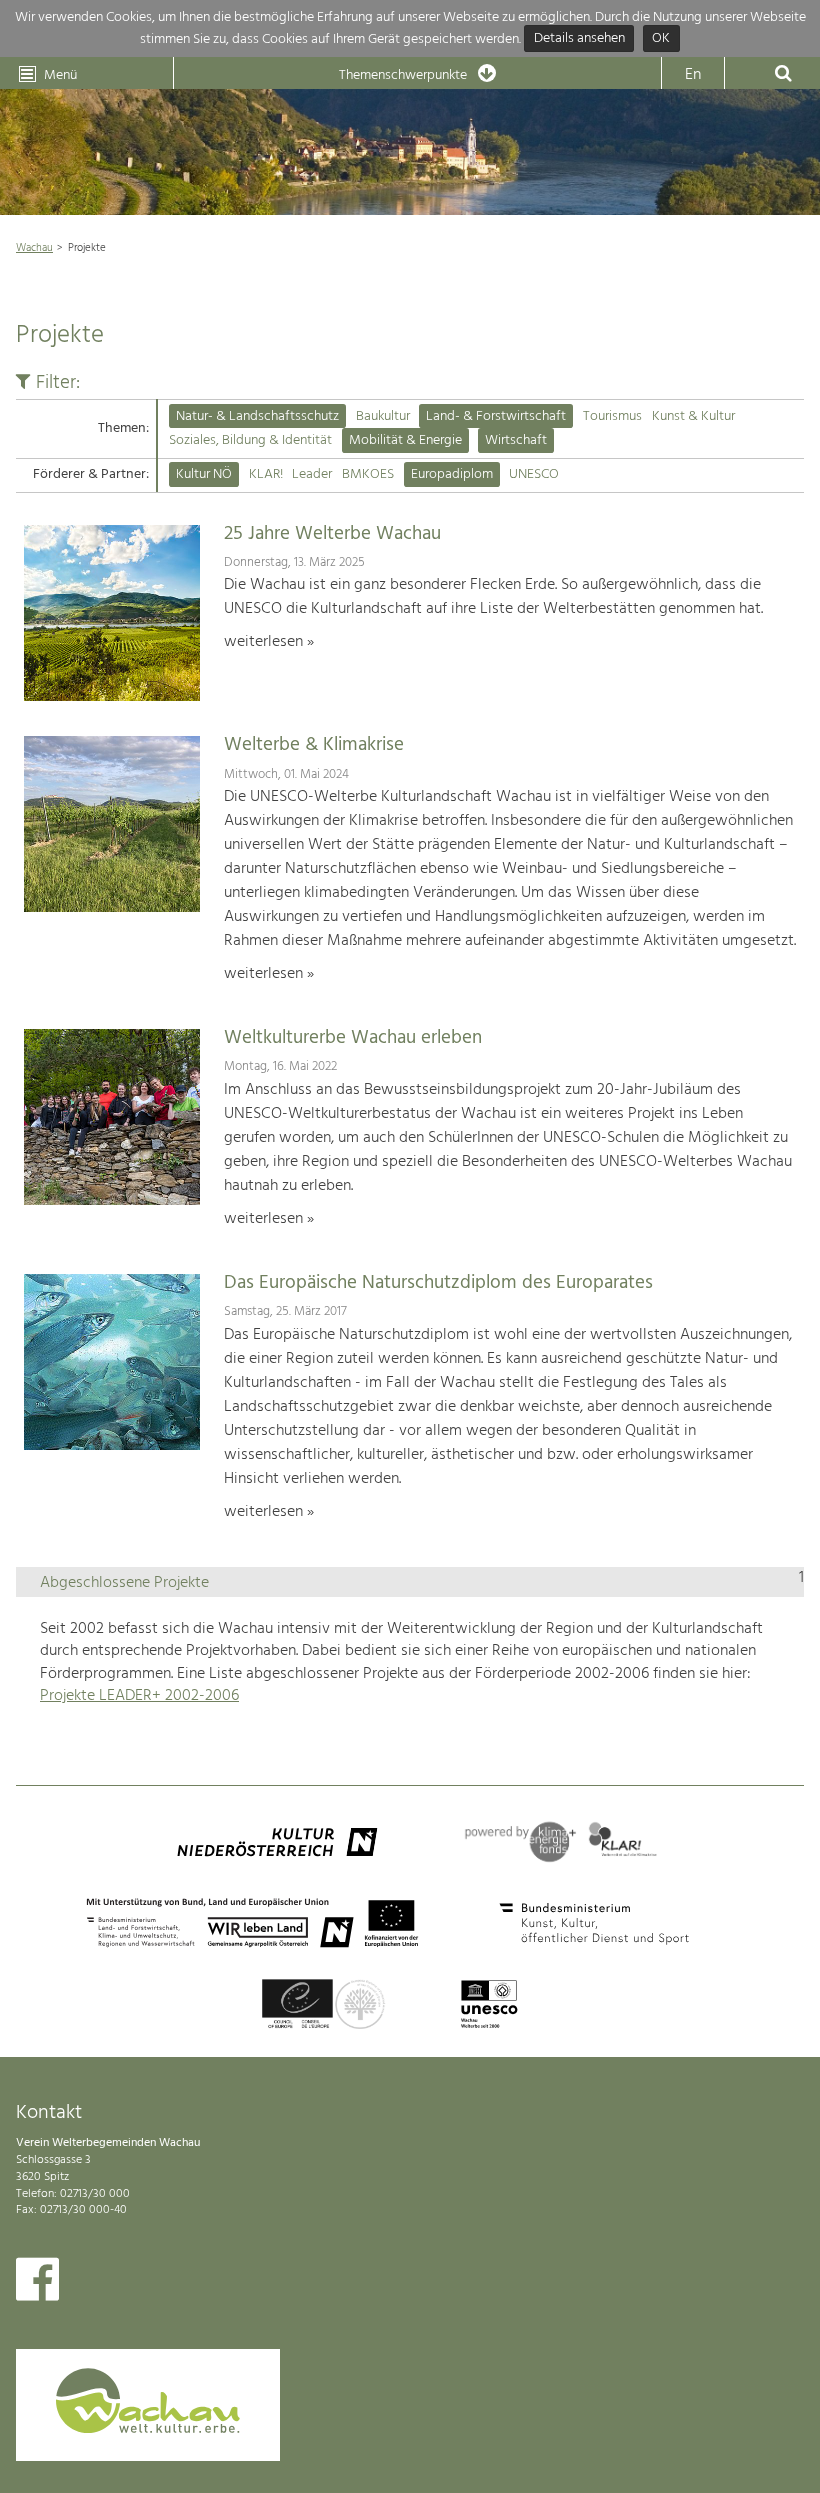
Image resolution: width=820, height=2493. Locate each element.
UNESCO (534, 474)
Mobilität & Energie (405, 440)
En (693, 75)
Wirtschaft (516, 440)
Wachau (34, 248)
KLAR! (266, 474)
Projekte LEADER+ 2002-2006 (139, 1696)
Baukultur (383, 416)
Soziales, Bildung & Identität (250, 440)
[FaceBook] (37, 2284)
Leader (312, 474)
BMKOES (368, 474)
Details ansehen (579, 39)
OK (661, 39)
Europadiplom (452, 474)
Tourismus (612, 416)
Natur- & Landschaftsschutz (257, 416)
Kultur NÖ (204, 474)
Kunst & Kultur (693, 416)
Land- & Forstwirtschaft (496, 416)
